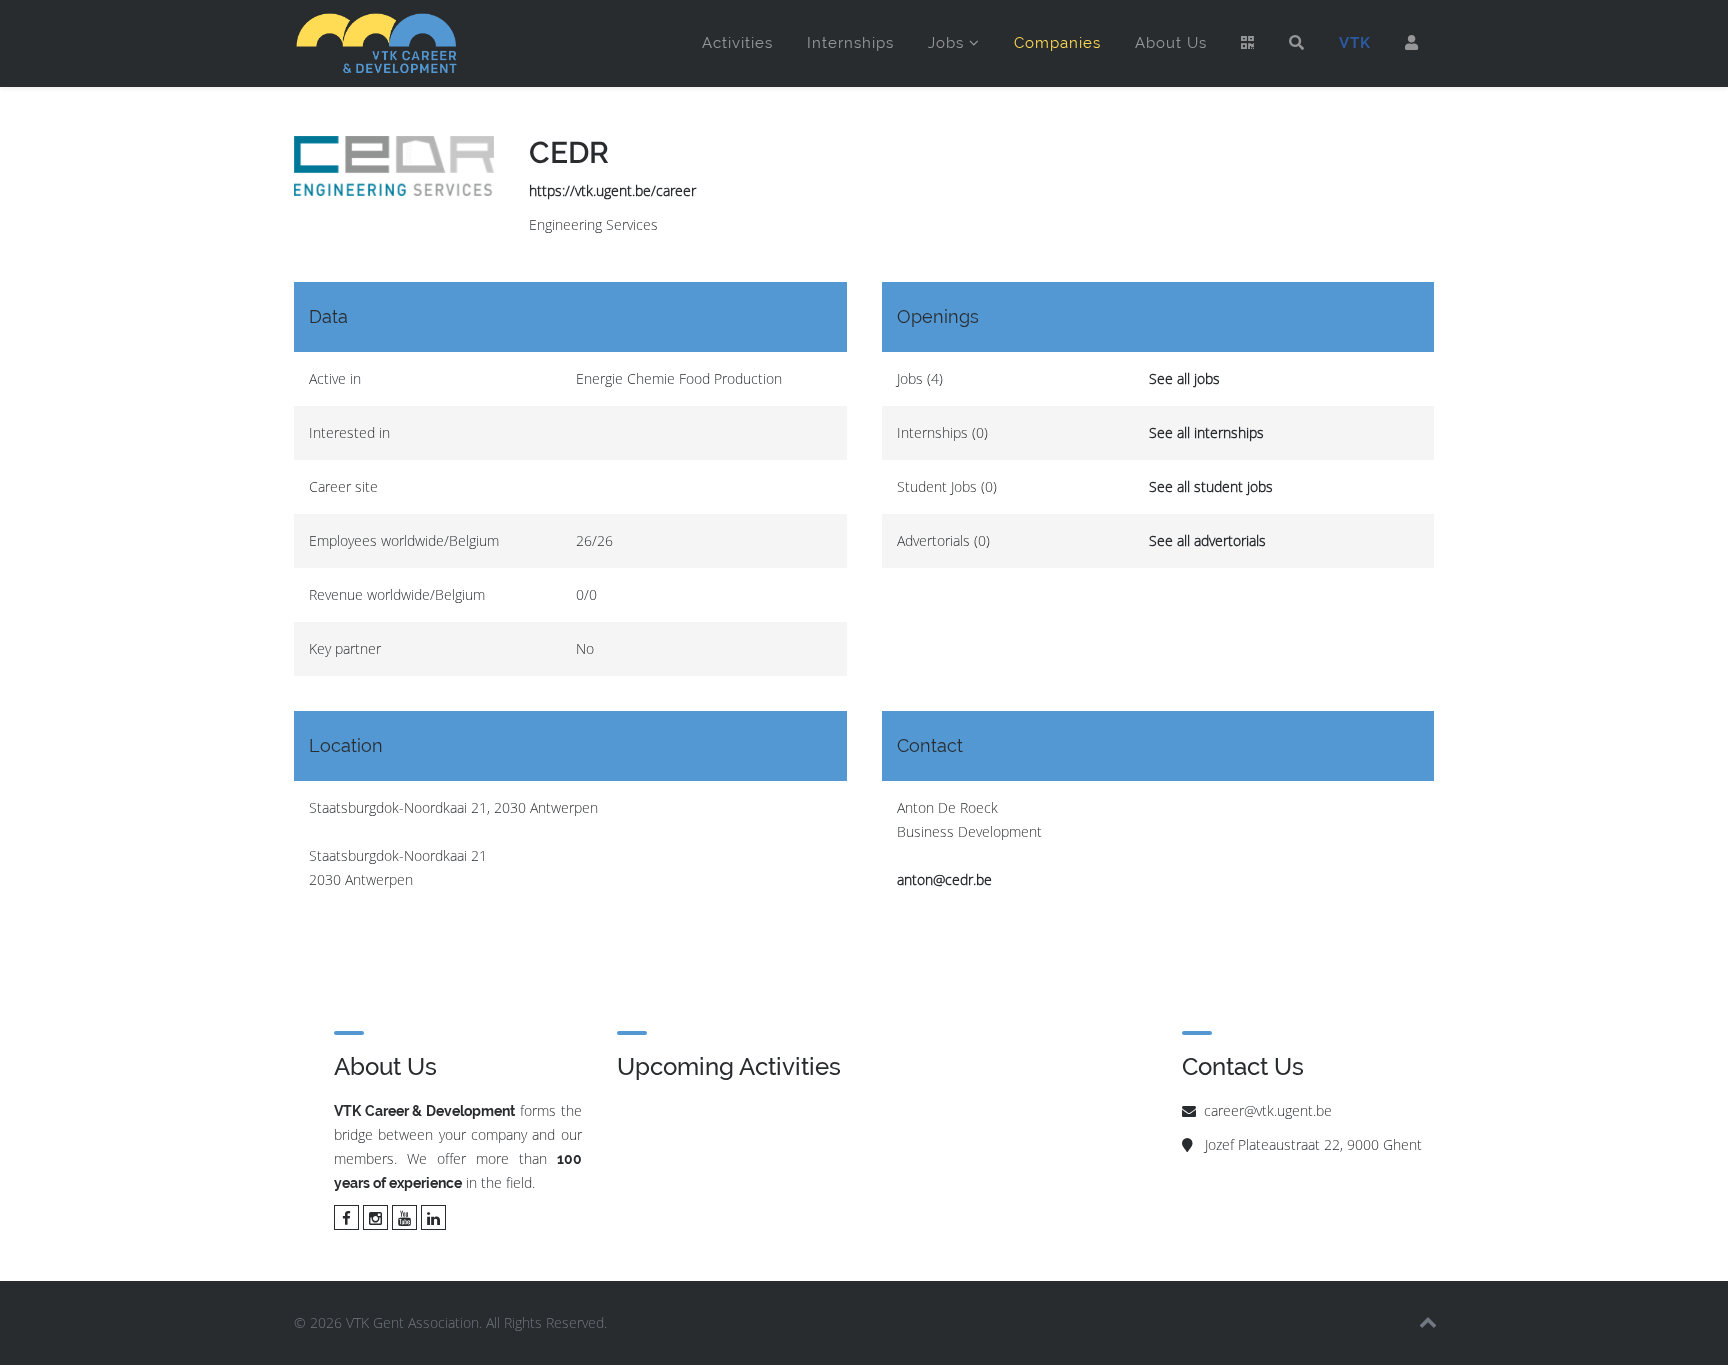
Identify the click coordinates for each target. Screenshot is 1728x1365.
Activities (737, 43)
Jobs (946, 43)
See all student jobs (1211, 486)
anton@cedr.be (944, 879)
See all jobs (1184, 378)
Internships (850, 43)
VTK (1355, 43)
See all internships (1206, 432)
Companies (1057, 43)
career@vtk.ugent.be (1268, 1110)
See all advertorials (1207, 540)
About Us (1171, 43)
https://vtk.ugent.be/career (612, 190)
